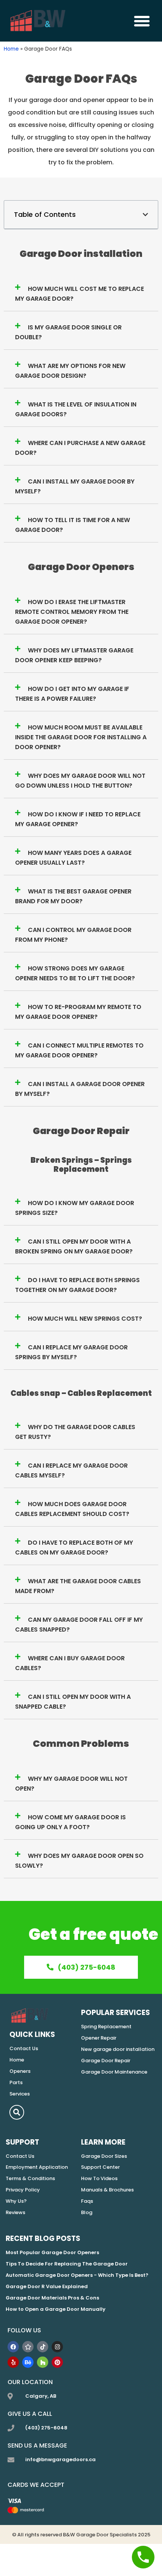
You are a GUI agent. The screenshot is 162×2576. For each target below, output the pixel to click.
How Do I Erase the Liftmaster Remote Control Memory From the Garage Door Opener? (72, 612)
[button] (142, 21)
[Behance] (28, 2362)
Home (11, 49)
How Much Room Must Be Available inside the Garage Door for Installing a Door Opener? (81, 737)
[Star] (28, 2347)
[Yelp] (13, 2362)
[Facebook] (13, 2347)
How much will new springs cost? (85, 1319)
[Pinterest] (57, 2362)
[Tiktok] (43, 2347)
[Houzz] (43, 2362)
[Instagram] (57, 2347)
